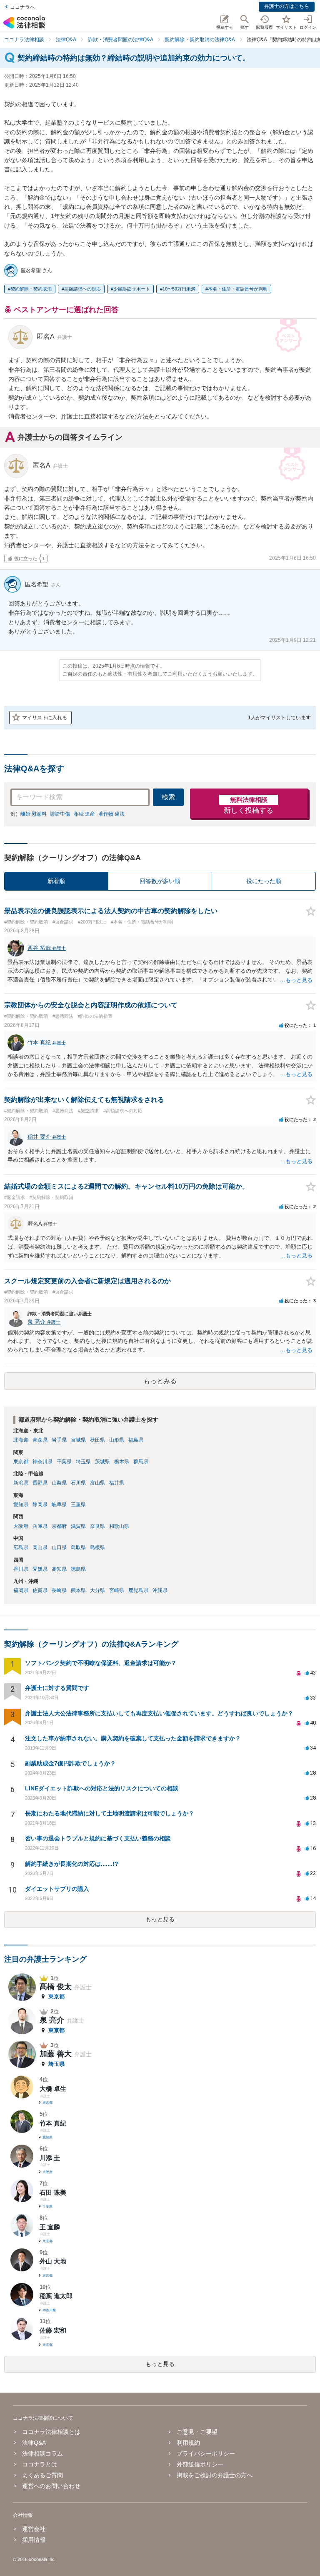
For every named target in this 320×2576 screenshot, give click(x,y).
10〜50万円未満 (179, 289)
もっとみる (160, 1381)
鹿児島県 (138, 1590)
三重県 (78, 1505)
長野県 (40, 1483)
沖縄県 (160, 1590)
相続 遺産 (84, 814)
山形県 (117, 1440)
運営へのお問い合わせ (51, 2486)
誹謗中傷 (60, 814)
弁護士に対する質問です (57, 1688)
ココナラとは (40, 2464)
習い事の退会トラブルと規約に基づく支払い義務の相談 (98, 1838)
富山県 (97, 1483)
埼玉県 (83, 1462)
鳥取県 (78, 1547)
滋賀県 (78, 1526)
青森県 (40, 1440)
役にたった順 (264, 881)
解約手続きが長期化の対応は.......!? (72, 1864)
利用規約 (188, 2443)
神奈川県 (42, 1462)
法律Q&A (34, 2443)
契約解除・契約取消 (31, 289)
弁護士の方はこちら (287, 6)
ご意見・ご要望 (197, 2432)
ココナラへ (22, 7)
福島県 (136, 1440)
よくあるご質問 (42, 2475)
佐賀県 (40, 1590)
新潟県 (21, 1483)
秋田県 (97, 1440)
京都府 (59, 1526)
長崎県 (59, 1590)
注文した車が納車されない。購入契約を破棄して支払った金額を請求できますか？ (133, 1738)
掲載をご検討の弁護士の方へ (215, 2475)
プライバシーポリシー (206, 2453)
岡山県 (40, 1547)
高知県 (59, 1569)
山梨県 (59, 1483)
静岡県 (40, 1505)
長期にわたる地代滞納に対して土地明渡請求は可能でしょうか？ (110, 1813)
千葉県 (64, 1462)
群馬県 (141, 1462)
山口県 (59, 1547)
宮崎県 (117, 1590)
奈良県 (97, 1526)
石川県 (78, 1483)
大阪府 (21, 1526)
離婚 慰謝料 (34, 814)
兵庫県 (40, 1526)
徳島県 (78, 1569)
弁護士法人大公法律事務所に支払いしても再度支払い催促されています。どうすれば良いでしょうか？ (159, 1713)
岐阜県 (59, 1505)
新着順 (56, 881)
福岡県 (21, 1590)
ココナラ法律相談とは (51, 2432)
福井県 (117, 1483)
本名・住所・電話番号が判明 (238, 289)
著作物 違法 (111, 814)
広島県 (21, 1547)
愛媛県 (40, 1569)
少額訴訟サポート (132, 289)
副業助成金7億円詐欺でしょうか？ (70, 1763)
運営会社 (34, 2529)
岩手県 (59, 1440)
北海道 (21, 1440)
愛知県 (21, 1505)
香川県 (21, 1569)
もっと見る (160, 1919)
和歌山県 (119, 1526)
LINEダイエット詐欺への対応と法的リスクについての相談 (102, 1788)
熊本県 (78, 1590)
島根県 (97, 1547)
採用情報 (34, 2540)
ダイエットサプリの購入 (57, 1889)
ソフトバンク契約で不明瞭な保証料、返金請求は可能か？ (101, 1663)
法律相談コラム (42, 2453)
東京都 (21, 1462)
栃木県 (122, 1462)
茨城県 (102, 1462)
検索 (168, 797)
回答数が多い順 (160, 881)
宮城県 (78, 1440)
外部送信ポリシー (200, 2464)
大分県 (97, 1590)
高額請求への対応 (82, 289)
